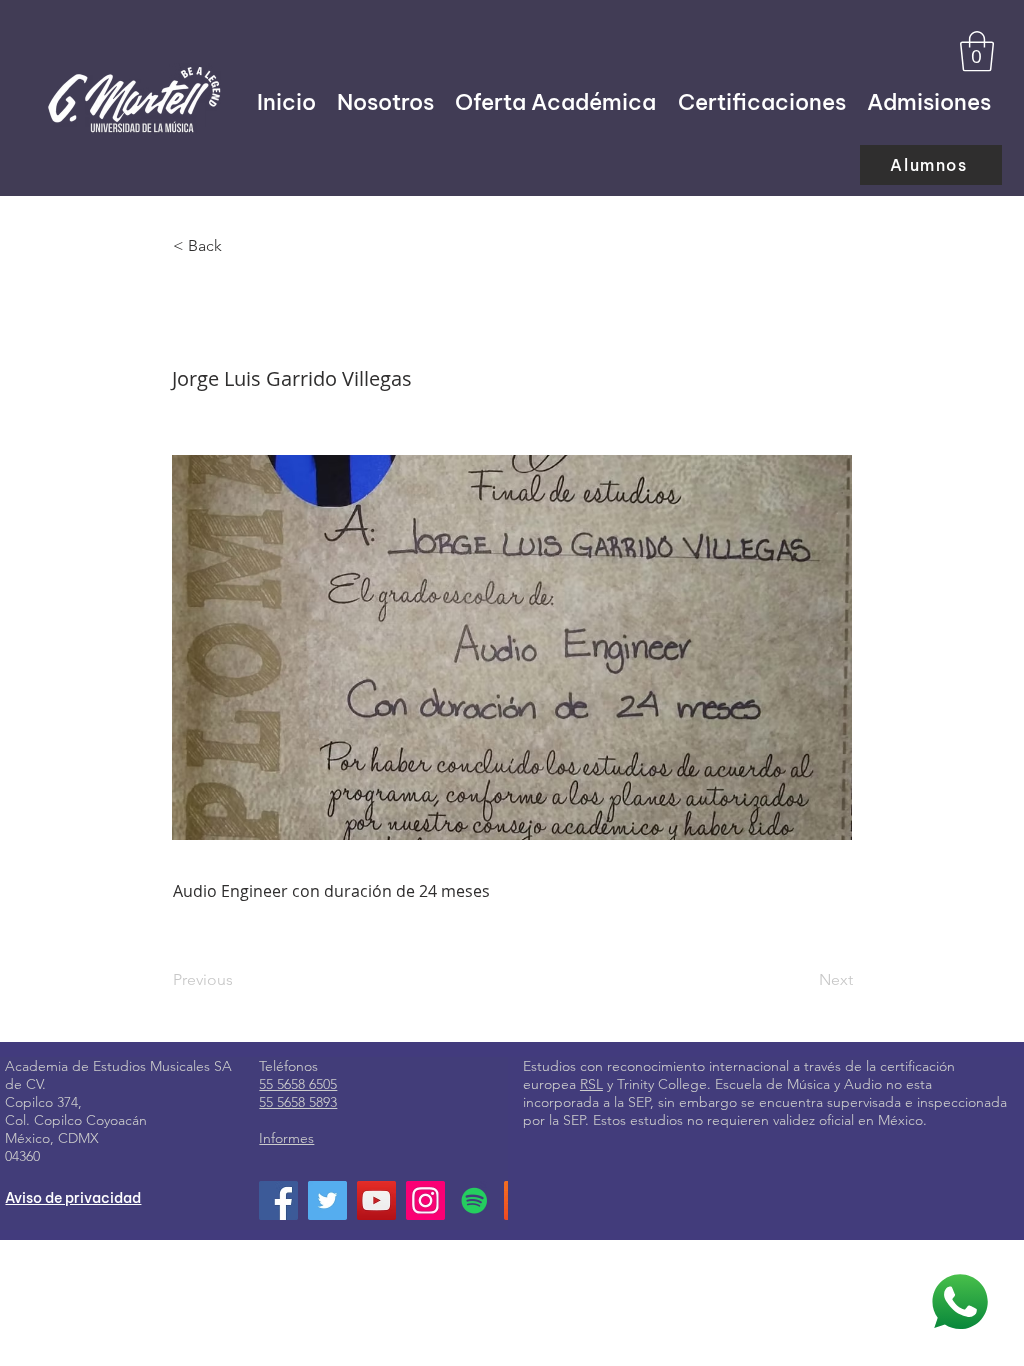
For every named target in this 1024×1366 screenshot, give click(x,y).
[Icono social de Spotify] (474, 1200)
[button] (977, 51)
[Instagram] (425, 1200)
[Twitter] (327, 1200)
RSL (591, 1084)
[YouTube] (376, 1200)
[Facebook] (278, 1200)
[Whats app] (959, 1302)
